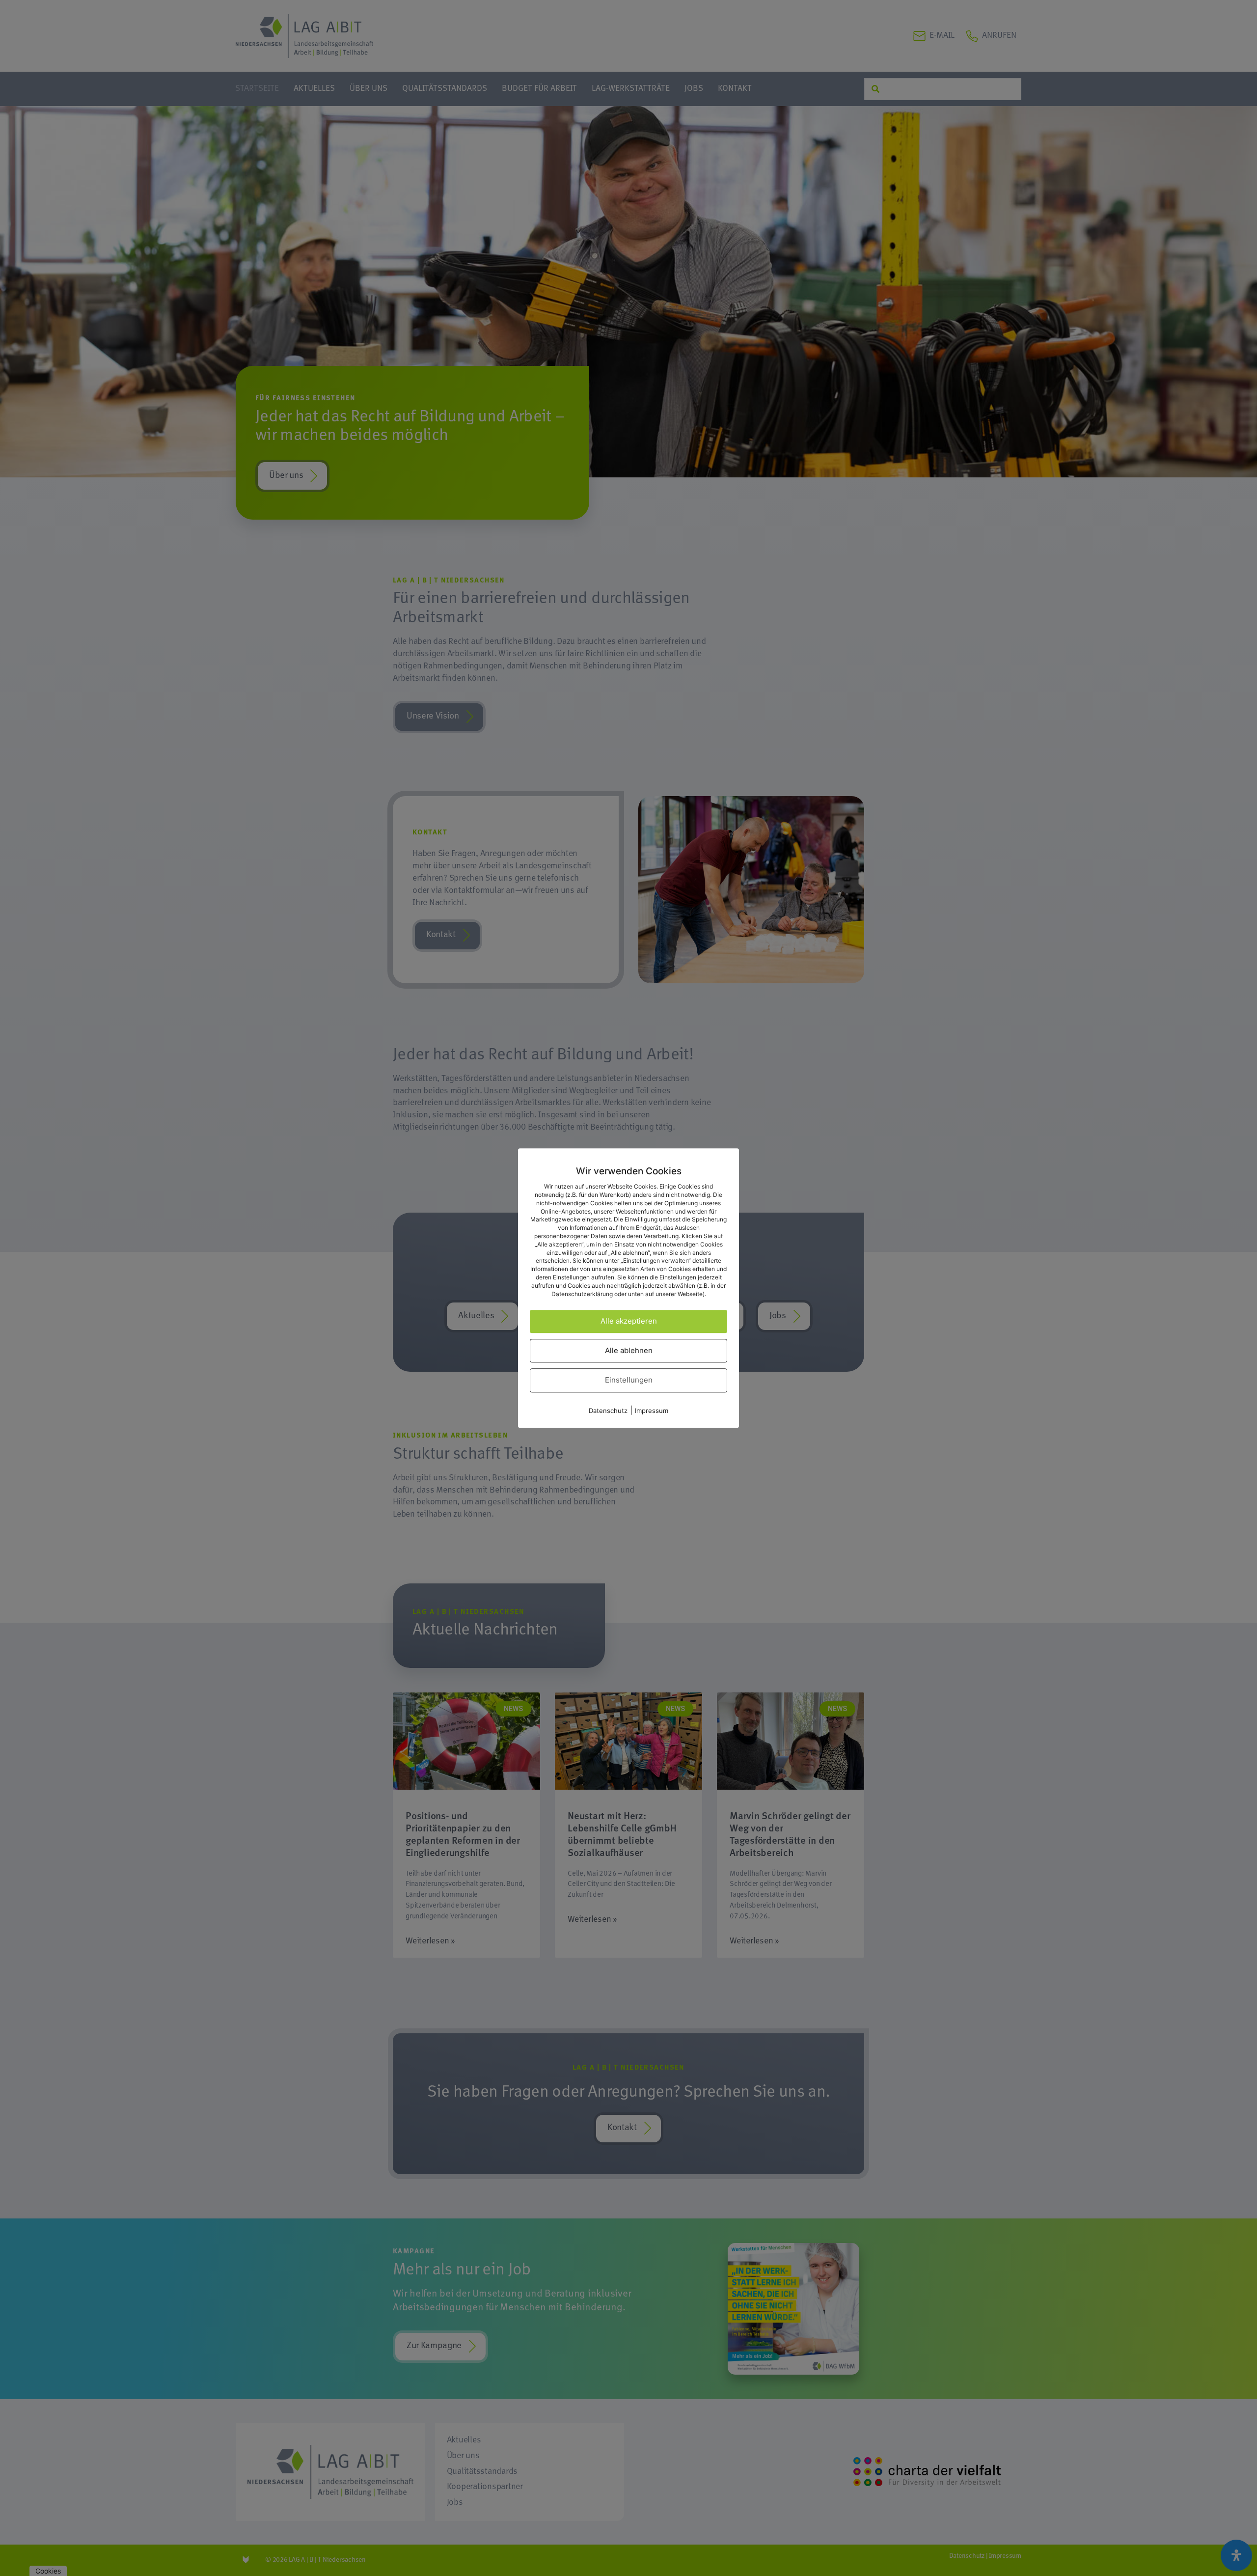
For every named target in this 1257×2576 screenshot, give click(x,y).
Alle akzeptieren (629, 1321)
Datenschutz (608, 1411)
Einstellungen (629, 1380)
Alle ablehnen (629, 1350)
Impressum (652, 1411)
